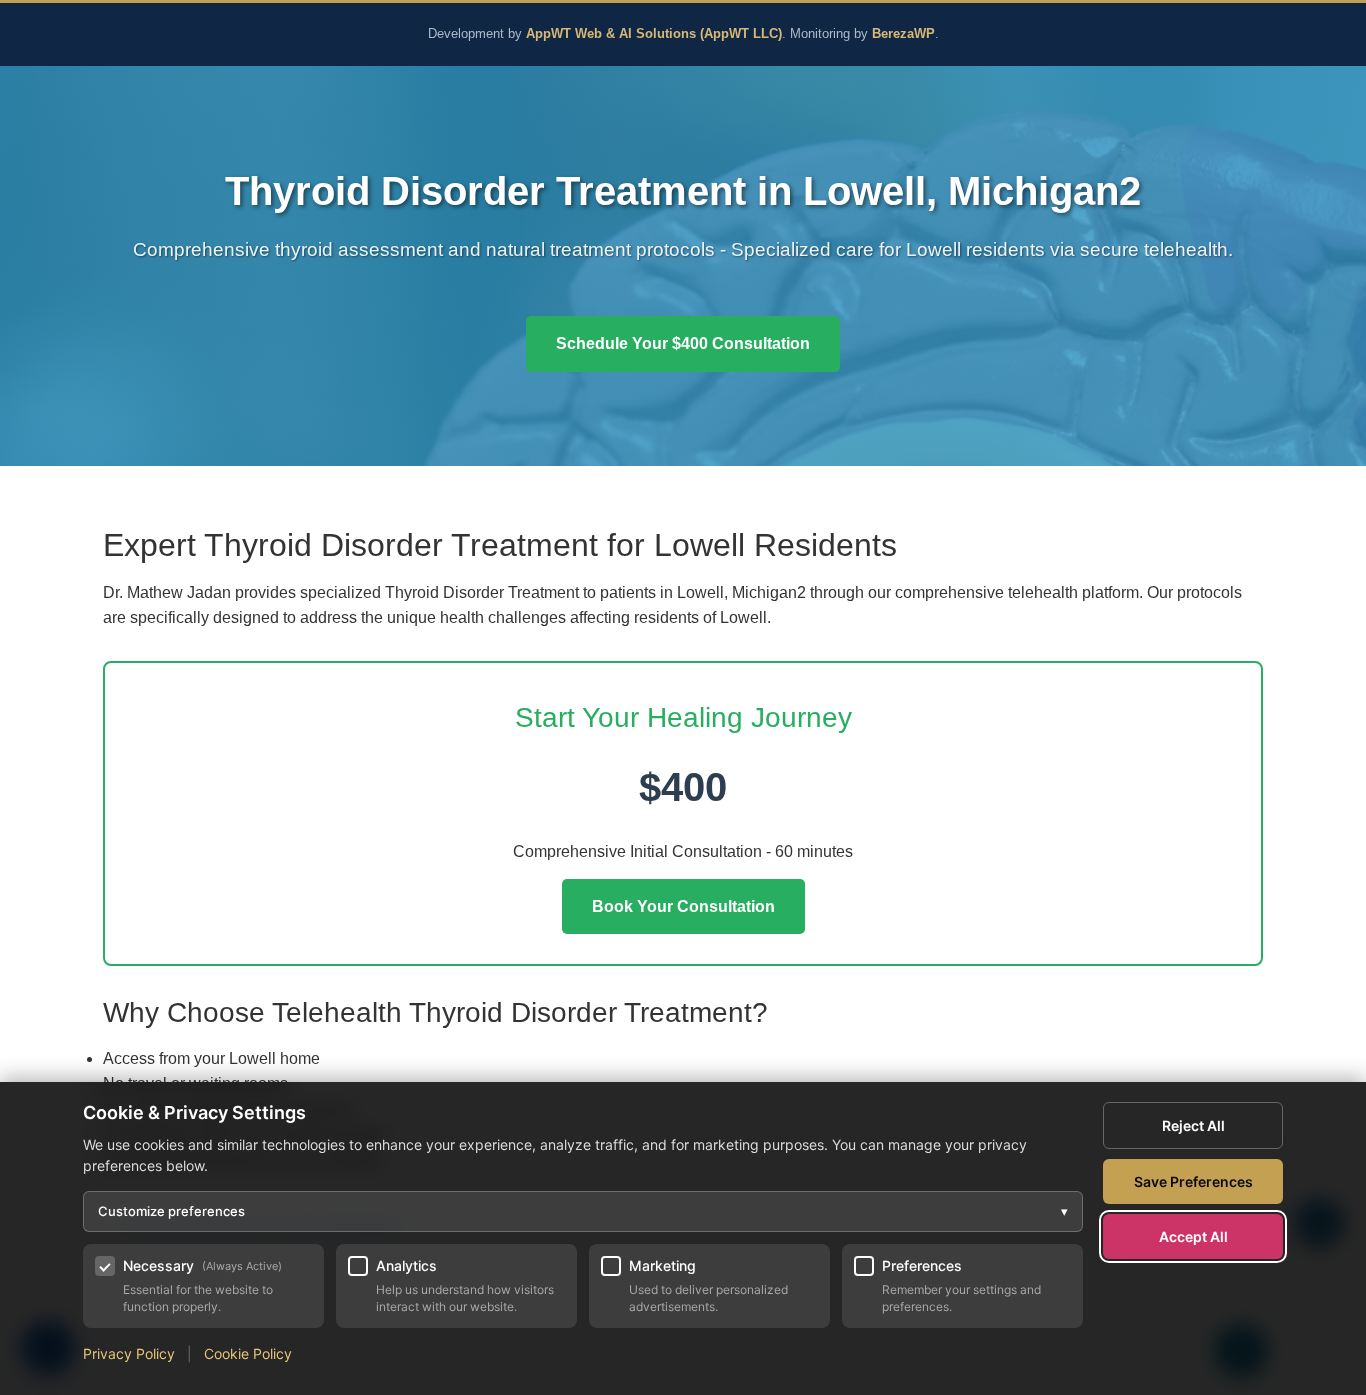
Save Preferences (1193, 1181)
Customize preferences (583, 1211)
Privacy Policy (129, 1353)
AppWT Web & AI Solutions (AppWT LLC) (654, 34)
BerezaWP (903, 34)
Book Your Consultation (683, 906)
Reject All (1193, 1125)
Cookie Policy (248, 1353)
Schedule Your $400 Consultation (683, 343)
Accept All (1193, 1236)
